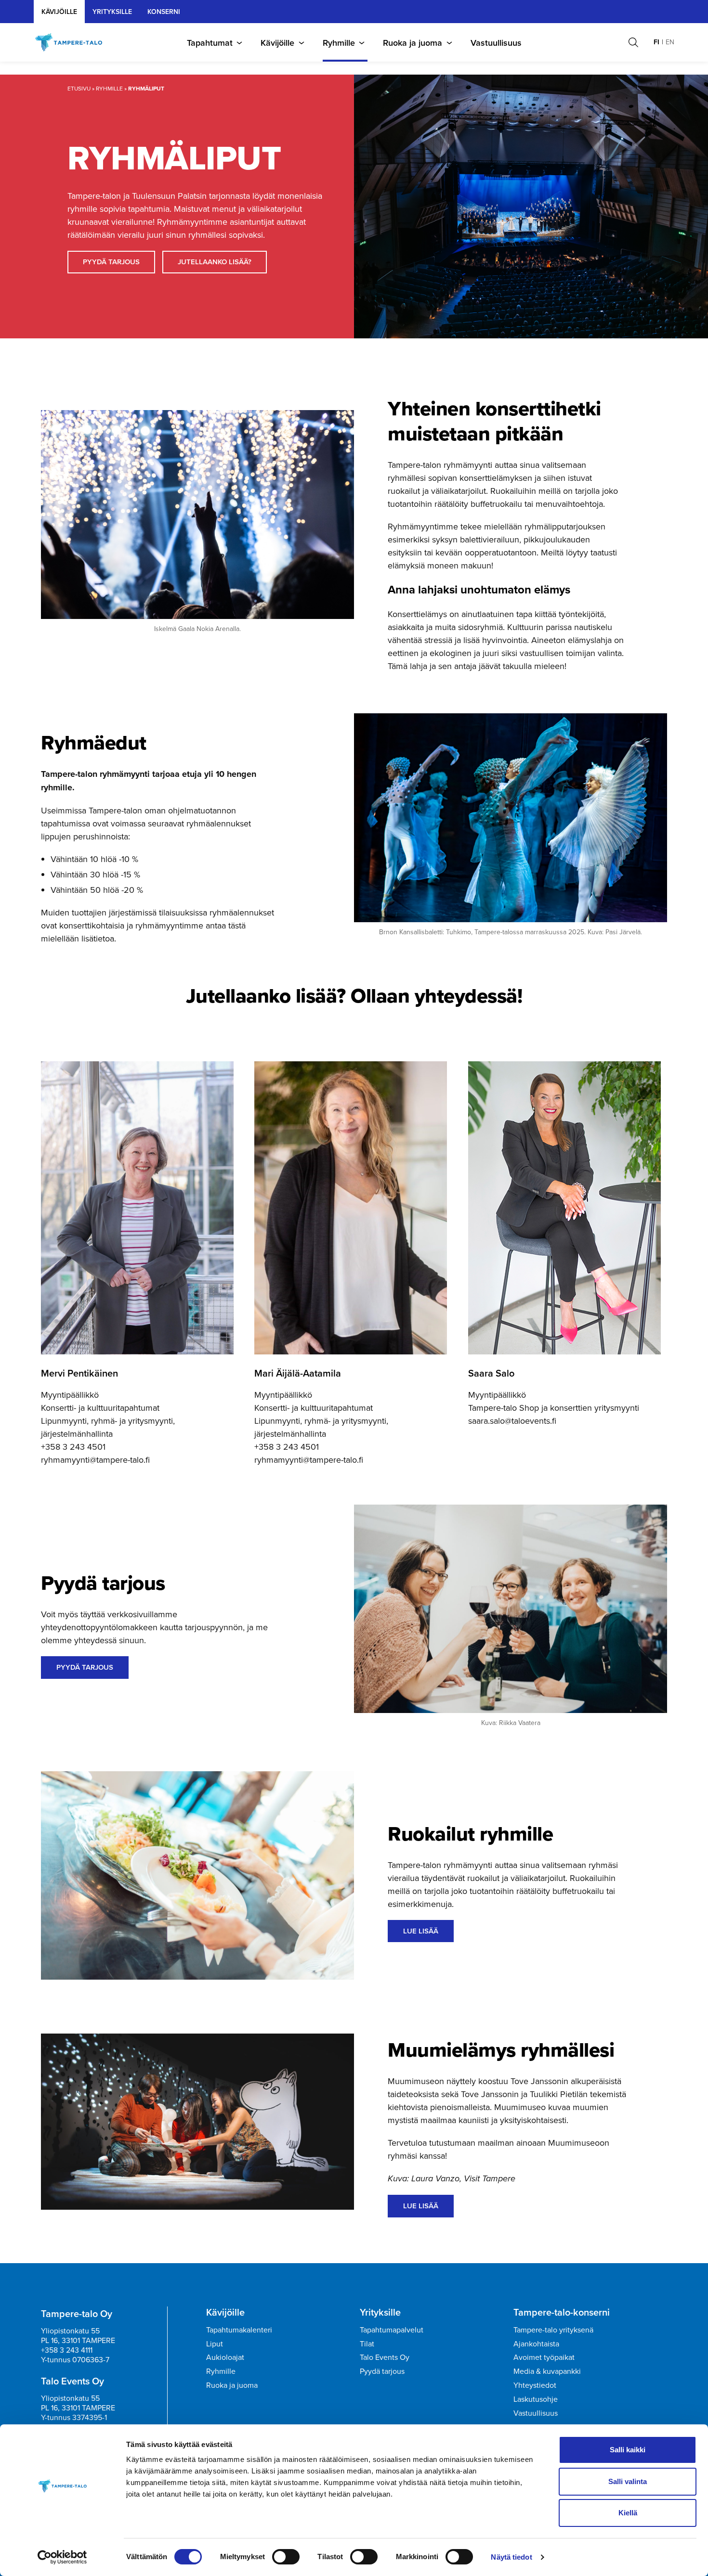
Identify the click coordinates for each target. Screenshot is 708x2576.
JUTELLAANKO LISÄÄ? (215, 262)
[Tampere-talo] (73, 42)
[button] (633, 42)
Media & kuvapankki (547, 2371)
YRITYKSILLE (112, 12)
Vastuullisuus (496, 43)
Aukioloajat (225, 2357)
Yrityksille (380, 2312)
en (670, 42)
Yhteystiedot (535, 2385)
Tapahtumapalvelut (392, 2330)
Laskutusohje (536, 2399)
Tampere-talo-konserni (562, 2312)
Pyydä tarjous (382, 2371)
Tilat (367, 2344)
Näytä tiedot (511, 2557)
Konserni (164, 12)
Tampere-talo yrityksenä (553, 2330)
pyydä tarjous (85, 1667)
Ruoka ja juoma (413, 43)
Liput (215, 2344)
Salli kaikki (628, 2450)
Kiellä (628, 2513)
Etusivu (79, 88)
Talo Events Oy (385, 2357)
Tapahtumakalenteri (239, 2330)
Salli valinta (628, 2481)
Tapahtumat (210, 43)
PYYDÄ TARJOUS (111, 262)
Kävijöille (59, 12)
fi (656, 42)
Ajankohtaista (536, 2344)
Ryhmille (339, 43)
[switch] (286, 2557)
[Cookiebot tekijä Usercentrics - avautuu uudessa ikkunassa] (62, 2557)
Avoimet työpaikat (544, 2357)
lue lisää (421, 1931)
